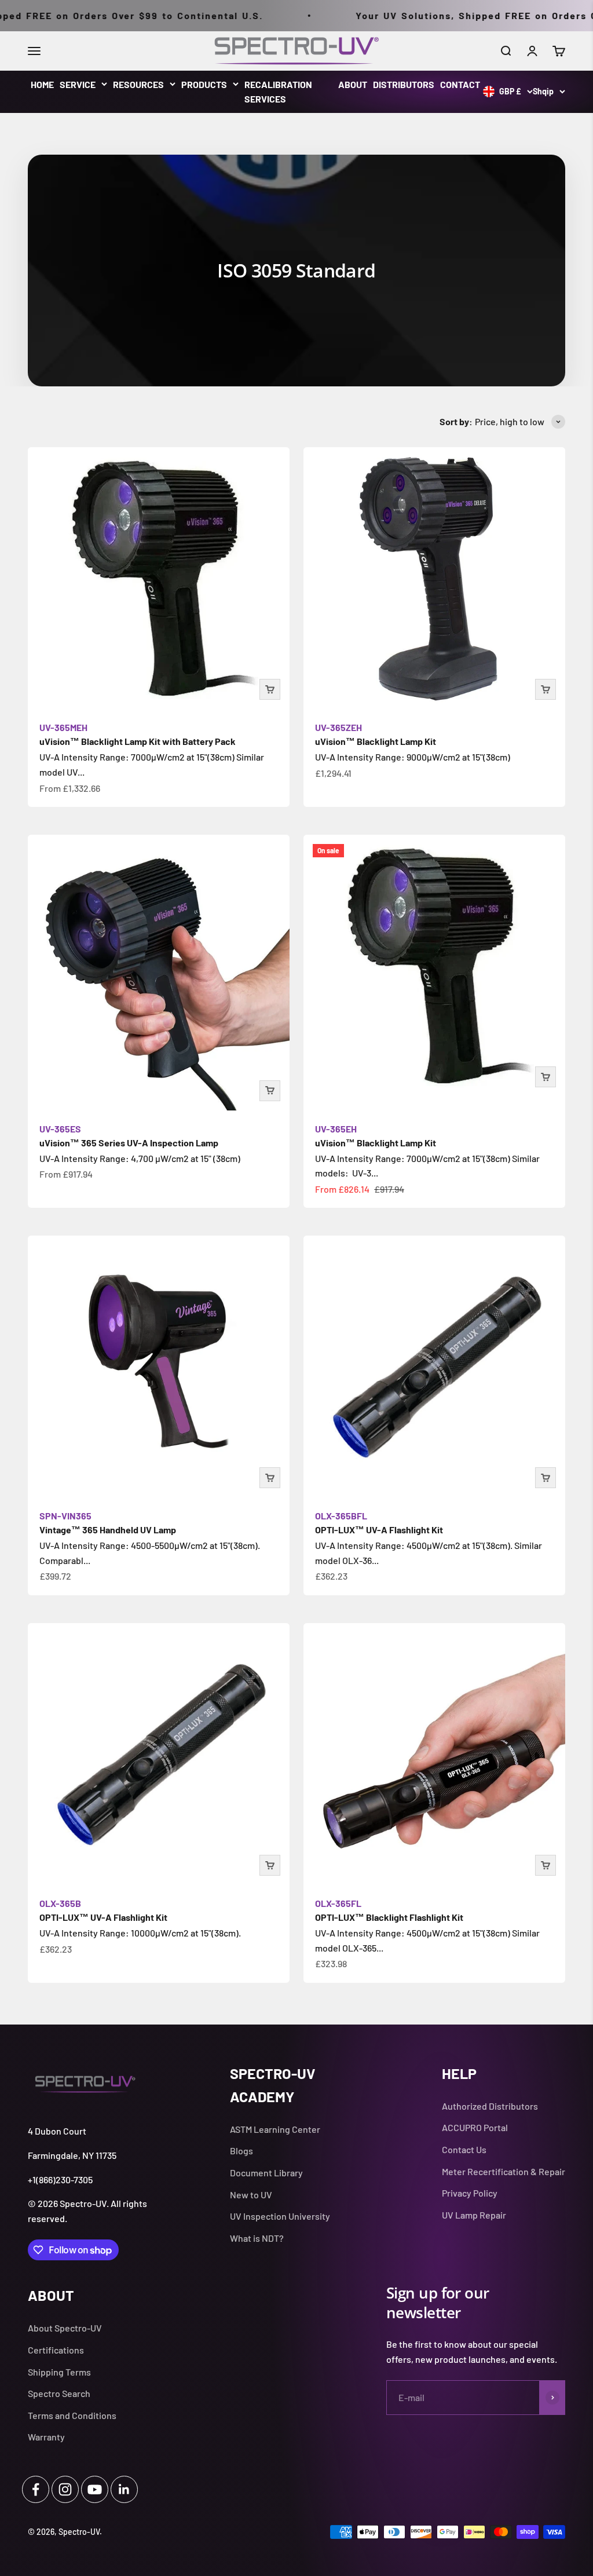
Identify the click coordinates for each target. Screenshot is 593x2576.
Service (78, 84)
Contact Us (464, 2149)
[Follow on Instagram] (65, 2489)
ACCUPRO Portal (475, 2127)
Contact (460, 84)
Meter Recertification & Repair (504, 2171)
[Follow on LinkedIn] (124, 2489)
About (353, 84)
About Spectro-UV (65, 2328)
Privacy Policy (470, 2193)
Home (42, 84)
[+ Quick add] (270, 689)
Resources (138, 84)
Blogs (241, 2151)
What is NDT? (257, 2238)
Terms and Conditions (72, 2415)
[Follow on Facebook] (36, 2489)
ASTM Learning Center (275, 2129)
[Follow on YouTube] (95, 2489)
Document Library (266, 2173)
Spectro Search (59, 2393)
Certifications (56, 2350)
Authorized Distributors (490, 2106)
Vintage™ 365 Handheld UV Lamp (108, 1523)
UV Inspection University (280, 2216)
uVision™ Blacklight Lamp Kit (376, 734)
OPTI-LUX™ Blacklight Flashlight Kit (389, 1910)
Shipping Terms (59, 2372)
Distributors (404, 84)
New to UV (251, 2195)
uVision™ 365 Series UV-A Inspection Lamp (129, 1136)
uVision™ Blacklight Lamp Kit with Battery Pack (138, 734)
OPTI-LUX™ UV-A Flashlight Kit (379, 1523)
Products (204, 84)
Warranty (46, 2437)
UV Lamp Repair (474, 2215)
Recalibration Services (278, 92)
